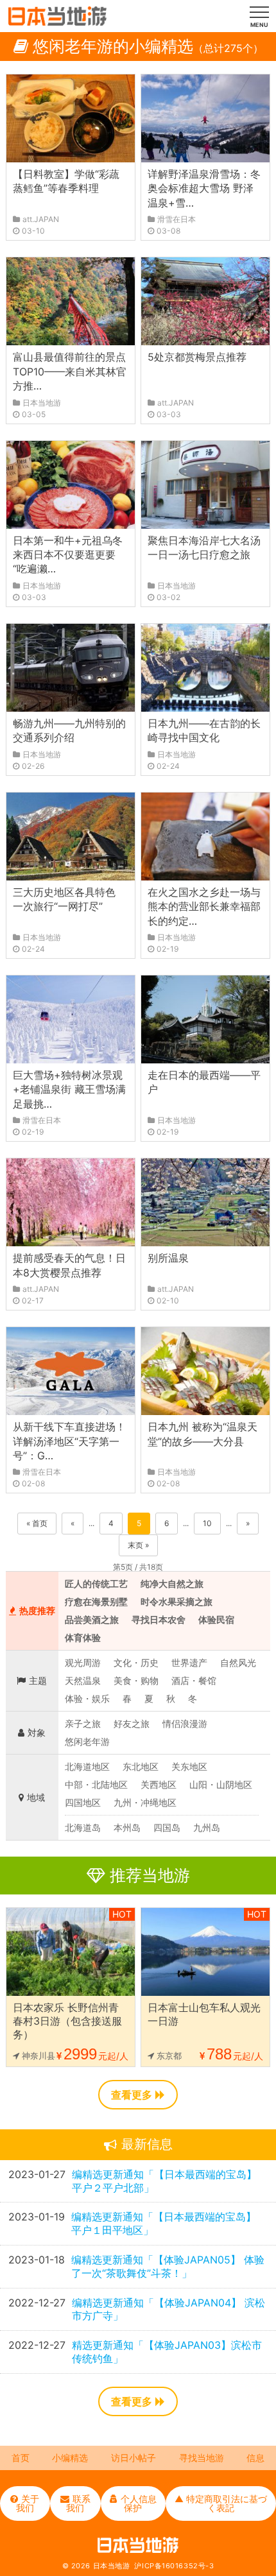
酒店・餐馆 (194, 1680)
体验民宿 (216, 1619)
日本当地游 (112, 2566)
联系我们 (78, 2503)
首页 (21, 2458)
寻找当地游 (202, 2458)
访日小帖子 (134, 2458)
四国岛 (167, 1827)
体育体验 (83, 1637)
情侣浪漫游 (185, 1723)
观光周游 (83, 1662)
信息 (255, 2458)
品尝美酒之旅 (92, 1619)
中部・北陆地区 (96, 1784)
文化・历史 (136, 1662)
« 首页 (37, 1523)
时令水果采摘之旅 (177, 1601)
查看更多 (132, 2095)
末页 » (138, 1545)
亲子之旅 (83, 1723)
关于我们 (28, 2503)
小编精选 (70, 2458)
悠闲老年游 (87, 1741)
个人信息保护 (139, 2503)
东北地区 (141, 1766)
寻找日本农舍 (159, 1619)
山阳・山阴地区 (221, 1784)
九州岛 (207, 1827)
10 (207, 1523)
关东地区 (189, 1766)
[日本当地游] (57, 22)
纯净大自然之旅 (172, 1584)
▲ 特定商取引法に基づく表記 (221, 2503)
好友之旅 (132, 1723)
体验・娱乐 (87, 1698)
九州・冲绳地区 (145, 1802)
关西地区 (159, 1784)
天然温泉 (83, 1680)
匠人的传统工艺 (96, 1584)
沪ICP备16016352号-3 (174, 2566)
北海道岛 (83, 1827)
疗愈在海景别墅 (96, 1601)
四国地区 (83, 1802)
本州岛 (127, 1827)
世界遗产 (189, 1662)
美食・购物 (136, 1680)
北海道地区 (87, 1766)
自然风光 (238, 1662)
